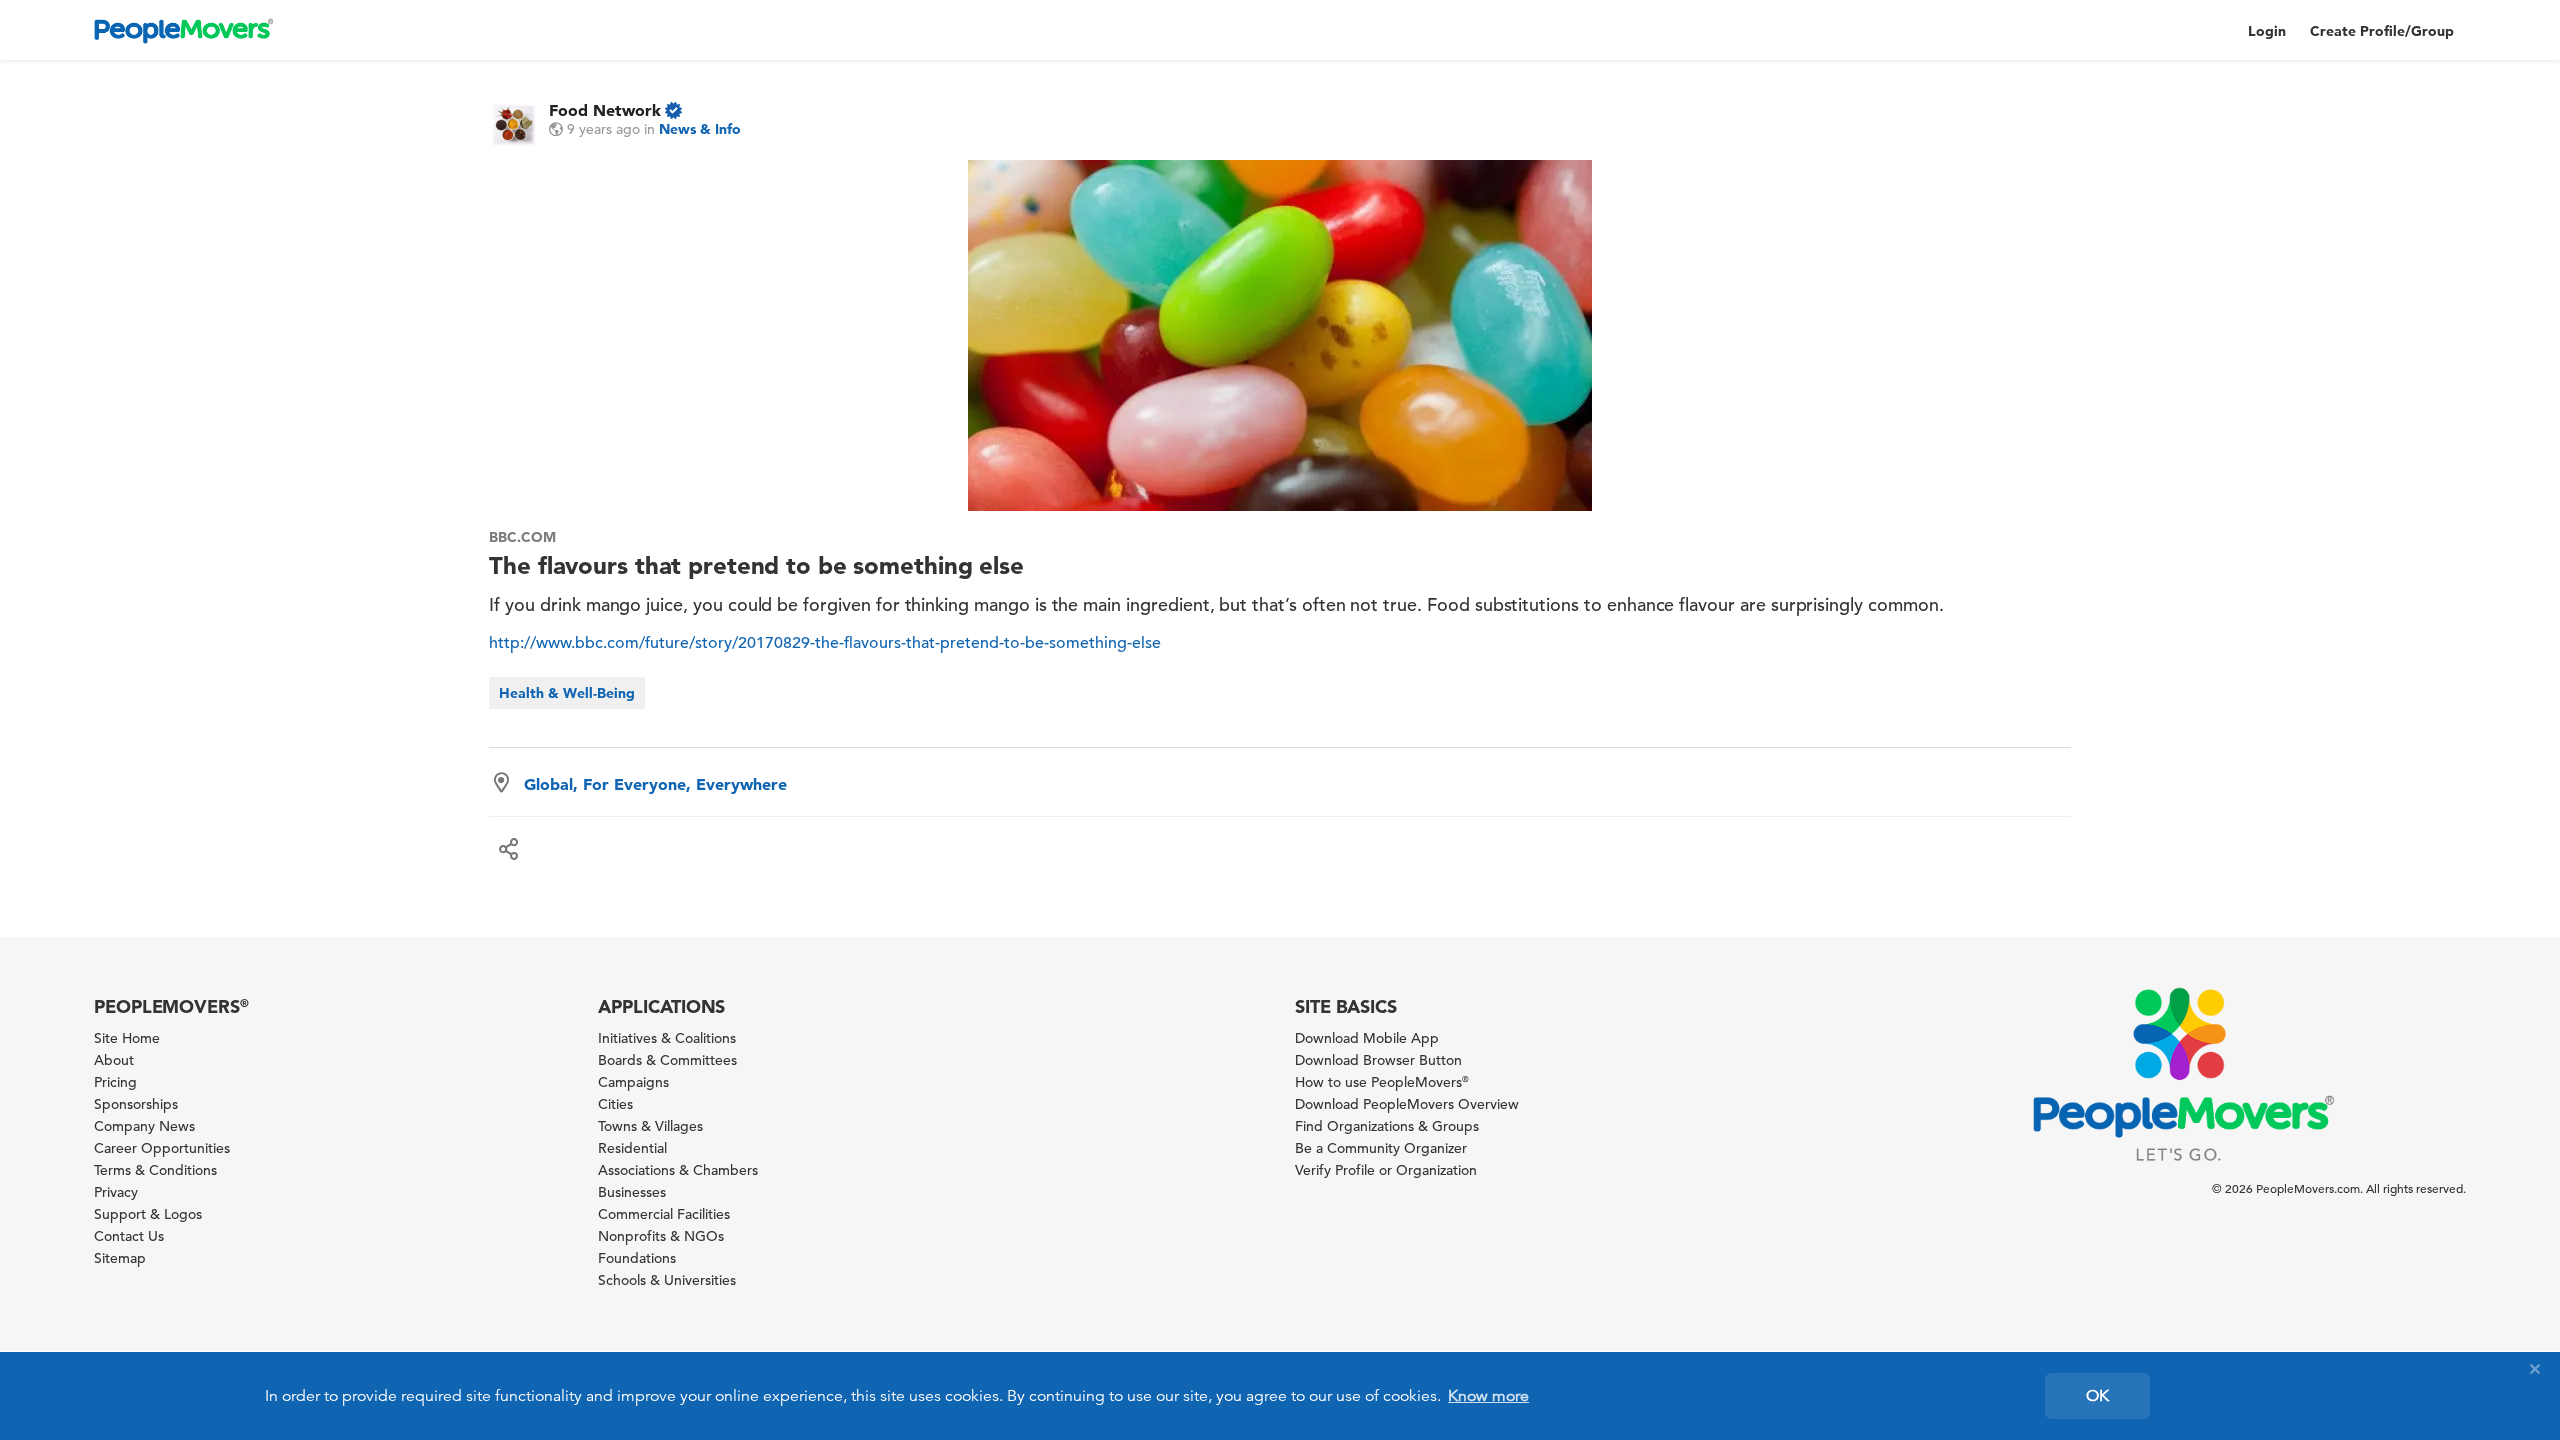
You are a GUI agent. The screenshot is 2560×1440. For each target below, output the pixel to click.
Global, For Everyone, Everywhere (655, 784)
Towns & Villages (650, 1126)
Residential (632, 1148)
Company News (144, 1126)
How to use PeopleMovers (1382, 1082)
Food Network (605, 110)
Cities (615, 1104)
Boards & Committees (667, 1060)
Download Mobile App (1367, 1038)
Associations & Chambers (678, 1170)
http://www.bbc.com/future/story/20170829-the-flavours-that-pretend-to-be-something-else (825, 643)
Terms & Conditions (155, 1170)
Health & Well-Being (567, 693)
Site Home (127, 1038)
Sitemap (120, 1258)
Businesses (632, 1192)
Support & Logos (148, 1214)
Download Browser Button (1378, 1060)
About (114, 1060)
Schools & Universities (667, 1280)
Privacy (116, 1192)
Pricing (115, 1082)
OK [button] (2097, 1396)
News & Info (700, 129)
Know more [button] (1488, 1396)
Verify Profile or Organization (1386, 1170)
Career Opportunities (162, 1148)
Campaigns (633, 1082)
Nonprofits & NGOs (661, 1236)
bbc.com (522, 537)
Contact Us (129, 1236)
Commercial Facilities (664, 1214)
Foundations (637, 1258)
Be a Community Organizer (1381, 1148)
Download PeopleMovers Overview (1407, 1104)
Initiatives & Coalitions (667, 1038)
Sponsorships (136, 1104)
